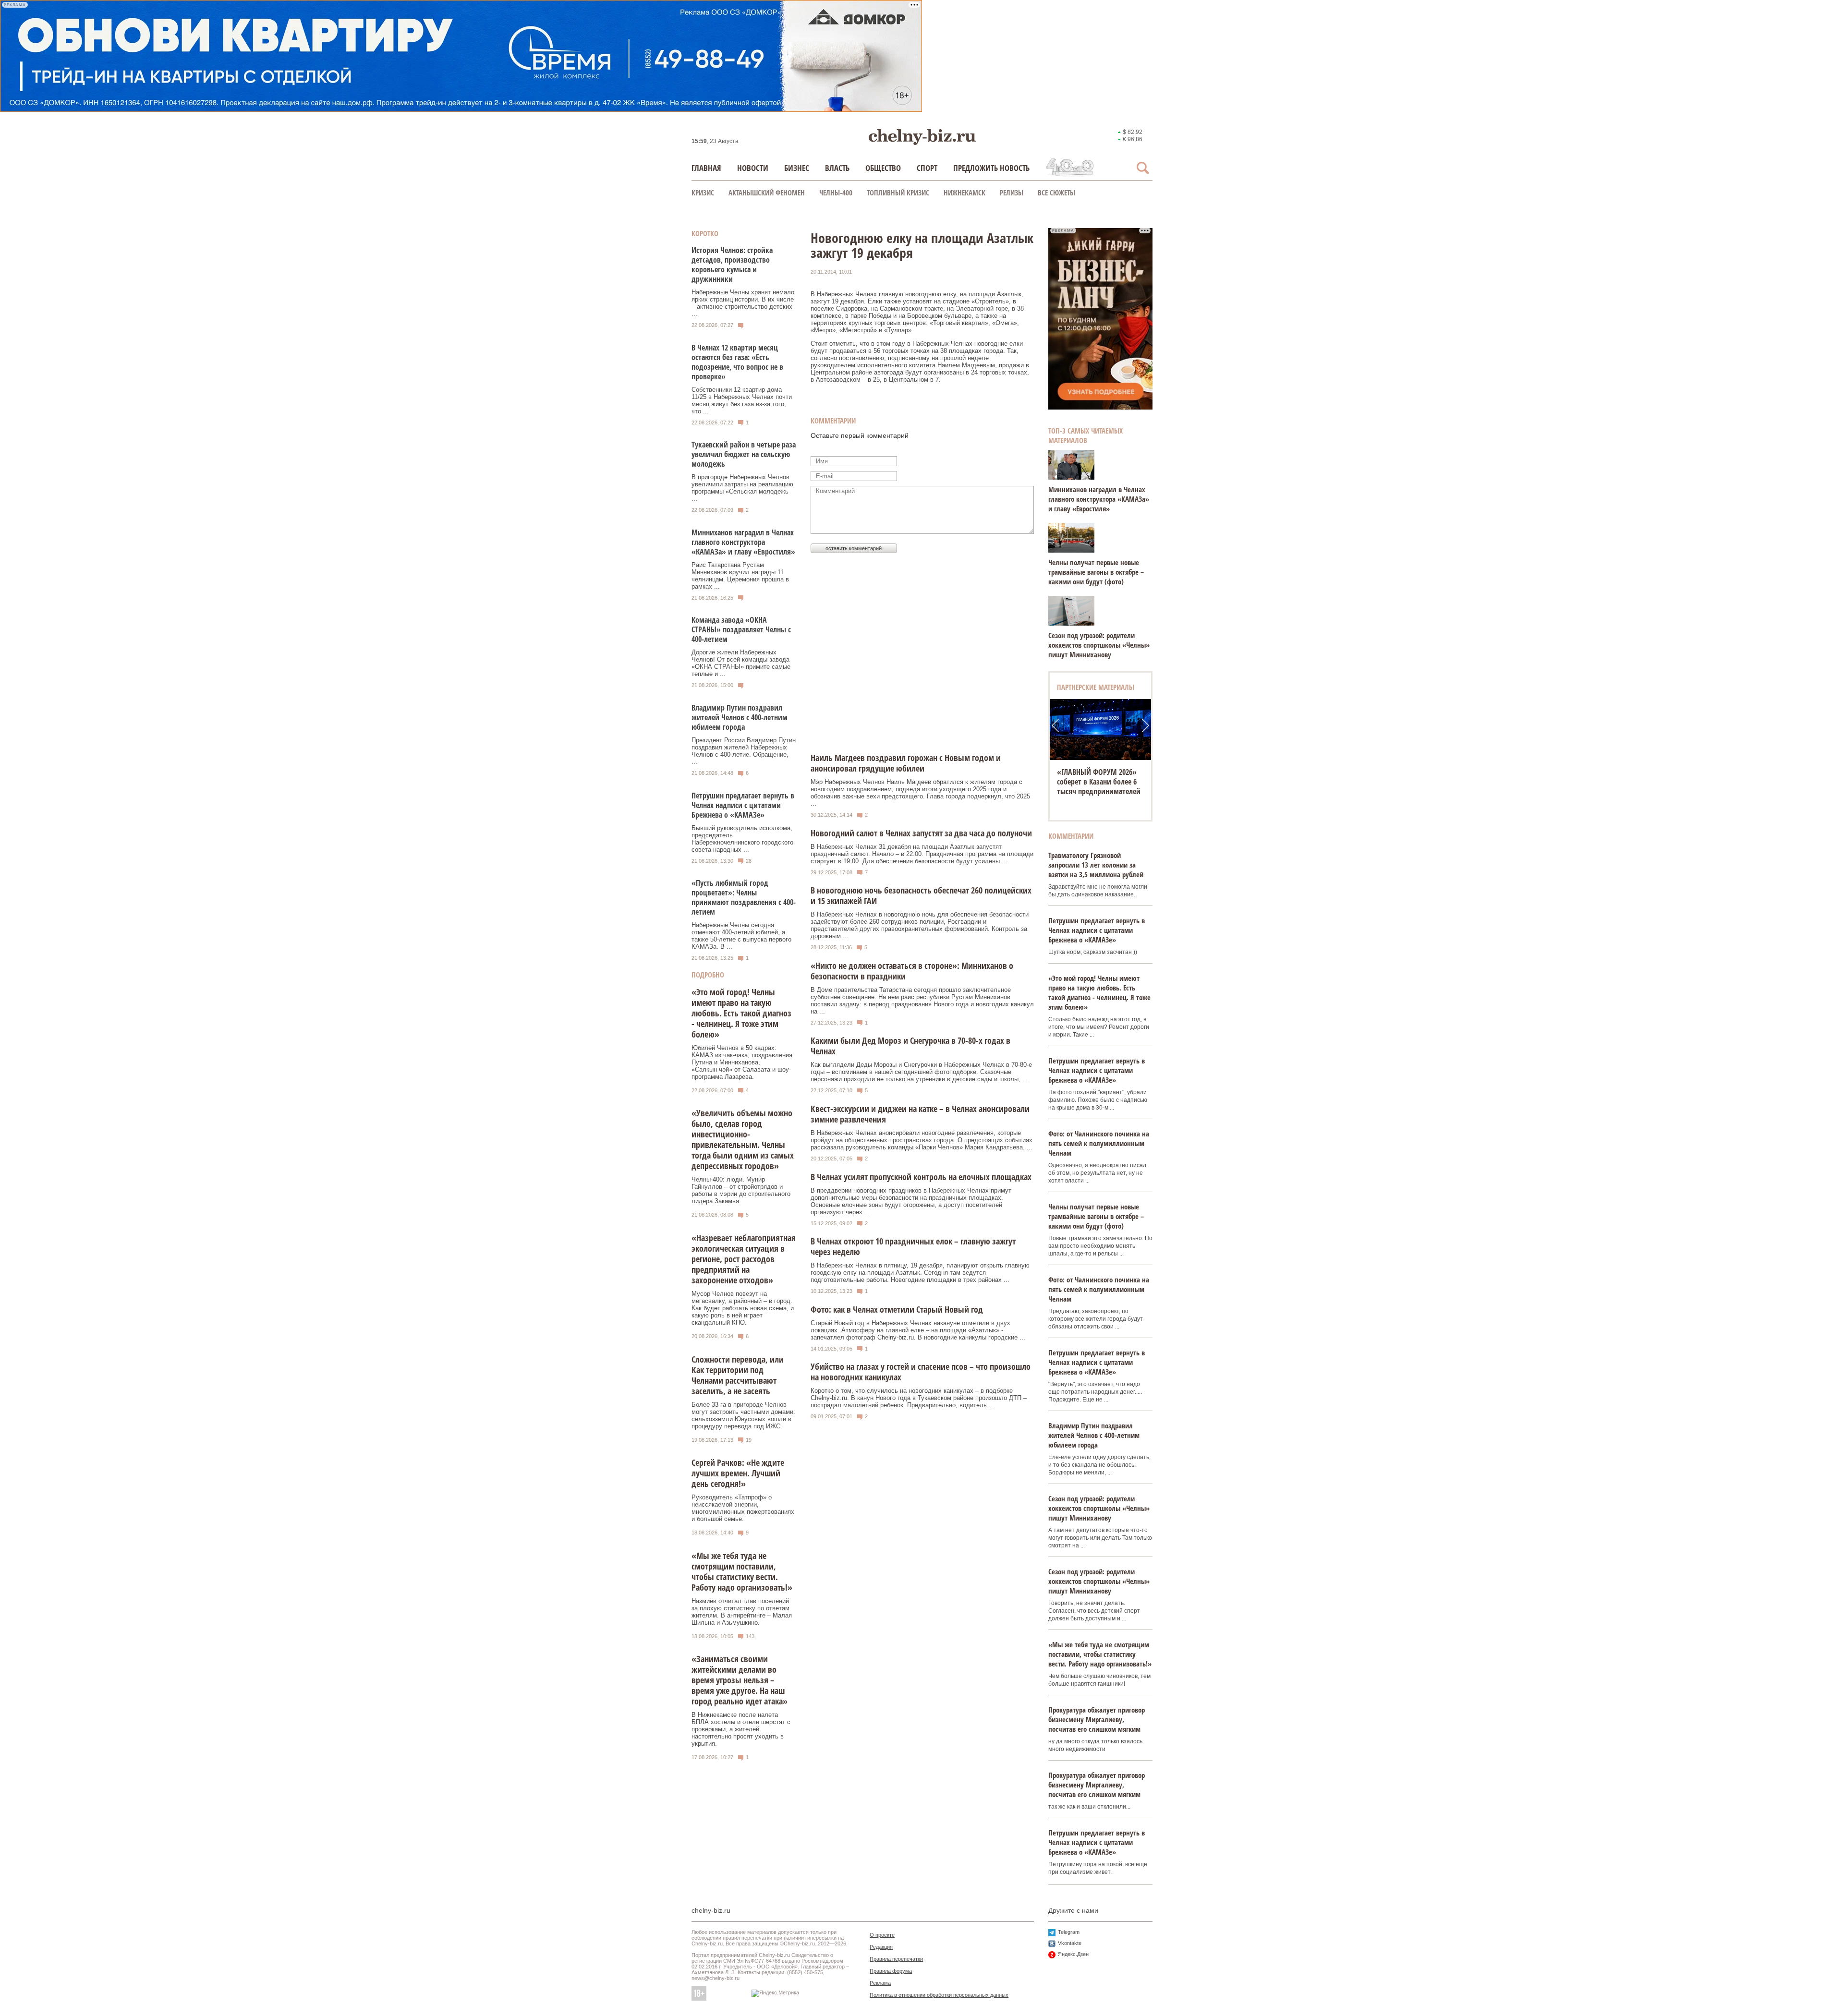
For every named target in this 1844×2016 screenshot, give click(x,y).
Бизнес (797, 168)
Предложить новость (991, 168)
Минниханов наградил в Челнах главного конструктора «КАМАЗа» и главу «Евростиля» (743, 542)
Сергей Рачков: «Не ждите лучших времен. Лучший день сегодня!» (738, 1473)
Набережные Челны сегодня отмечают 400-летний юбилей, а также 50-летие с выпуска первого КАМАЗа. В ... (741, 936)
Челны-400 (836, 193)
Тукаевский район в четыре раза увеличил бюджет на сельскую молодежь (744, 454)
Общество (883, 168)
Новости (753, 168)
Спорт (927, 168)
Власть (837, 168)
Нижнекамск (964, 193)
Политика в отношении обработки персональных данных (939, 1995)
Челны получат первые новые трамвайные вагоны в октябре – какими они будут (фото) (1096, 572)
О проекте (882, 1935)
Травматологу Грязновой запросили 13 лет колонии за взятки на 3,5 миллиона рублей (1096, 865)
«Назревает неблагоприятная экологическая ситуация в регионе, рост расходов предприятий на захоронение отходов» (744, 1259)
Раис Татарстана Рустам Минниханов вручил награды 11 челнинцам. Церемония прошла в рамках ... (740, 576)
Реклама (880, 1983)
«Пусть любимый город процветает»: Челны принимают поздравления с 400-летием (744, 897)
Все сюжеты (1056, 193)
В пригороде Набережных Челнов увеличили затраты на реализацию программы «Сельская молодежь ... (742, 488)
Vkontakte (1070, 1943)
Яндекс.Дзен (1073, 1954)
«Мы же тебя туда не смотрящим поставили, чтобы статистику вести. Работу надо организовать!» (742, 1571)
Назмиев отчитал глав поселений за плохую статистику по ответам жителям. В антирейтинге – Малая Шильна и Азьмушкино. (742, 1612)
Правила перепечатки (896, 1959)
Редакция (881, 1947)
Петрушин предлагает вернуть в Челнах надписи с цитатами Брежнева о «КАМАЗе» (743, 805)
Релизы (1012, 193)
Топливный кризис (898, 193)
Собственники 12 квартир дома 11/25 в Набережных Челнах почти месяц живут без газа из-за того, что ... (742, 400)
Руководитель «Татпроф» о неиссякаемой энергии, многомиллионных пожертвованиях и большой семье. (743, 1508)
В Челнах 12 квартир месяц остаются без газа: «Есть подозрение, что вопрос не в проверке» (737, 362)
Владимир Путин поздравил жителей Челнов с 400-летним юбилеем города (740, 717)
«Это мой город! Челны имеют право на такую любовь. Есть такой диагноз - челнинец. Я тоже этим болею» (741, 1013)
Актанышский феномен (767, 193)
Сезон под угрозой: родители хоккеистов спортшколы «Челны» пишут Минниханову (1099, 645)
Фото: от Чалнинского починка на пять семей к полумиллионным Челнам (1099, 1143)
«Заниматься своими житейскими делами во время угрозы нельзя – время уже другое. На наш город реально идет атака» (740, 1680)
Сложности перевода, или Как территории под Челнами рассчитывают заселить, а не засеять (738, 1375)
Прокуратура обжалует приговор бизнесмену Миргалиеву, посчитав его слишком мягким (1097, 1719)
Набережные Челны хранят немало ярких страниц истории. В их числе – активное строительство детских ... (743, 303)
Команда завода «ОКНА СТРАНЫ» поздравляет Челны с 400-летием (741, 629)
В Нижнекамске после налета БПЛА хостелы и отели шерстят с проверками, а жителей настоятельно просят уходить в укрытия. (741, 1729)
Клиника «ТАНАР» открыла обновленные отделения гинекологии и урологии (1100, 782)
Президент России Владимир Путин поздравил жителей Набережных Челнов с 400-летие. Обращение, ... (744, 751)
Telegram (1069, 1932)
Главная (706, 168)
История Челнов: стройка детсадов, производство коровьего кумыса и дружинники (732, 265)
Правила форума (891, 1971)
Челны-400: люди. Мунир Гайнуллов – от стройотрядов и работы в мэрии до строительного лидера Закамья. (741, 1190)
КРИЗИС (703, 193)
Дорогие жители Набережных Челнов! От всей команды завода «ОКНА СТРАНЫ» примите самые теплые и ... (741, 663)
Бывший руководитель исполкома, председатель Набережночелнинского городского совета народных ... (742, 839)
